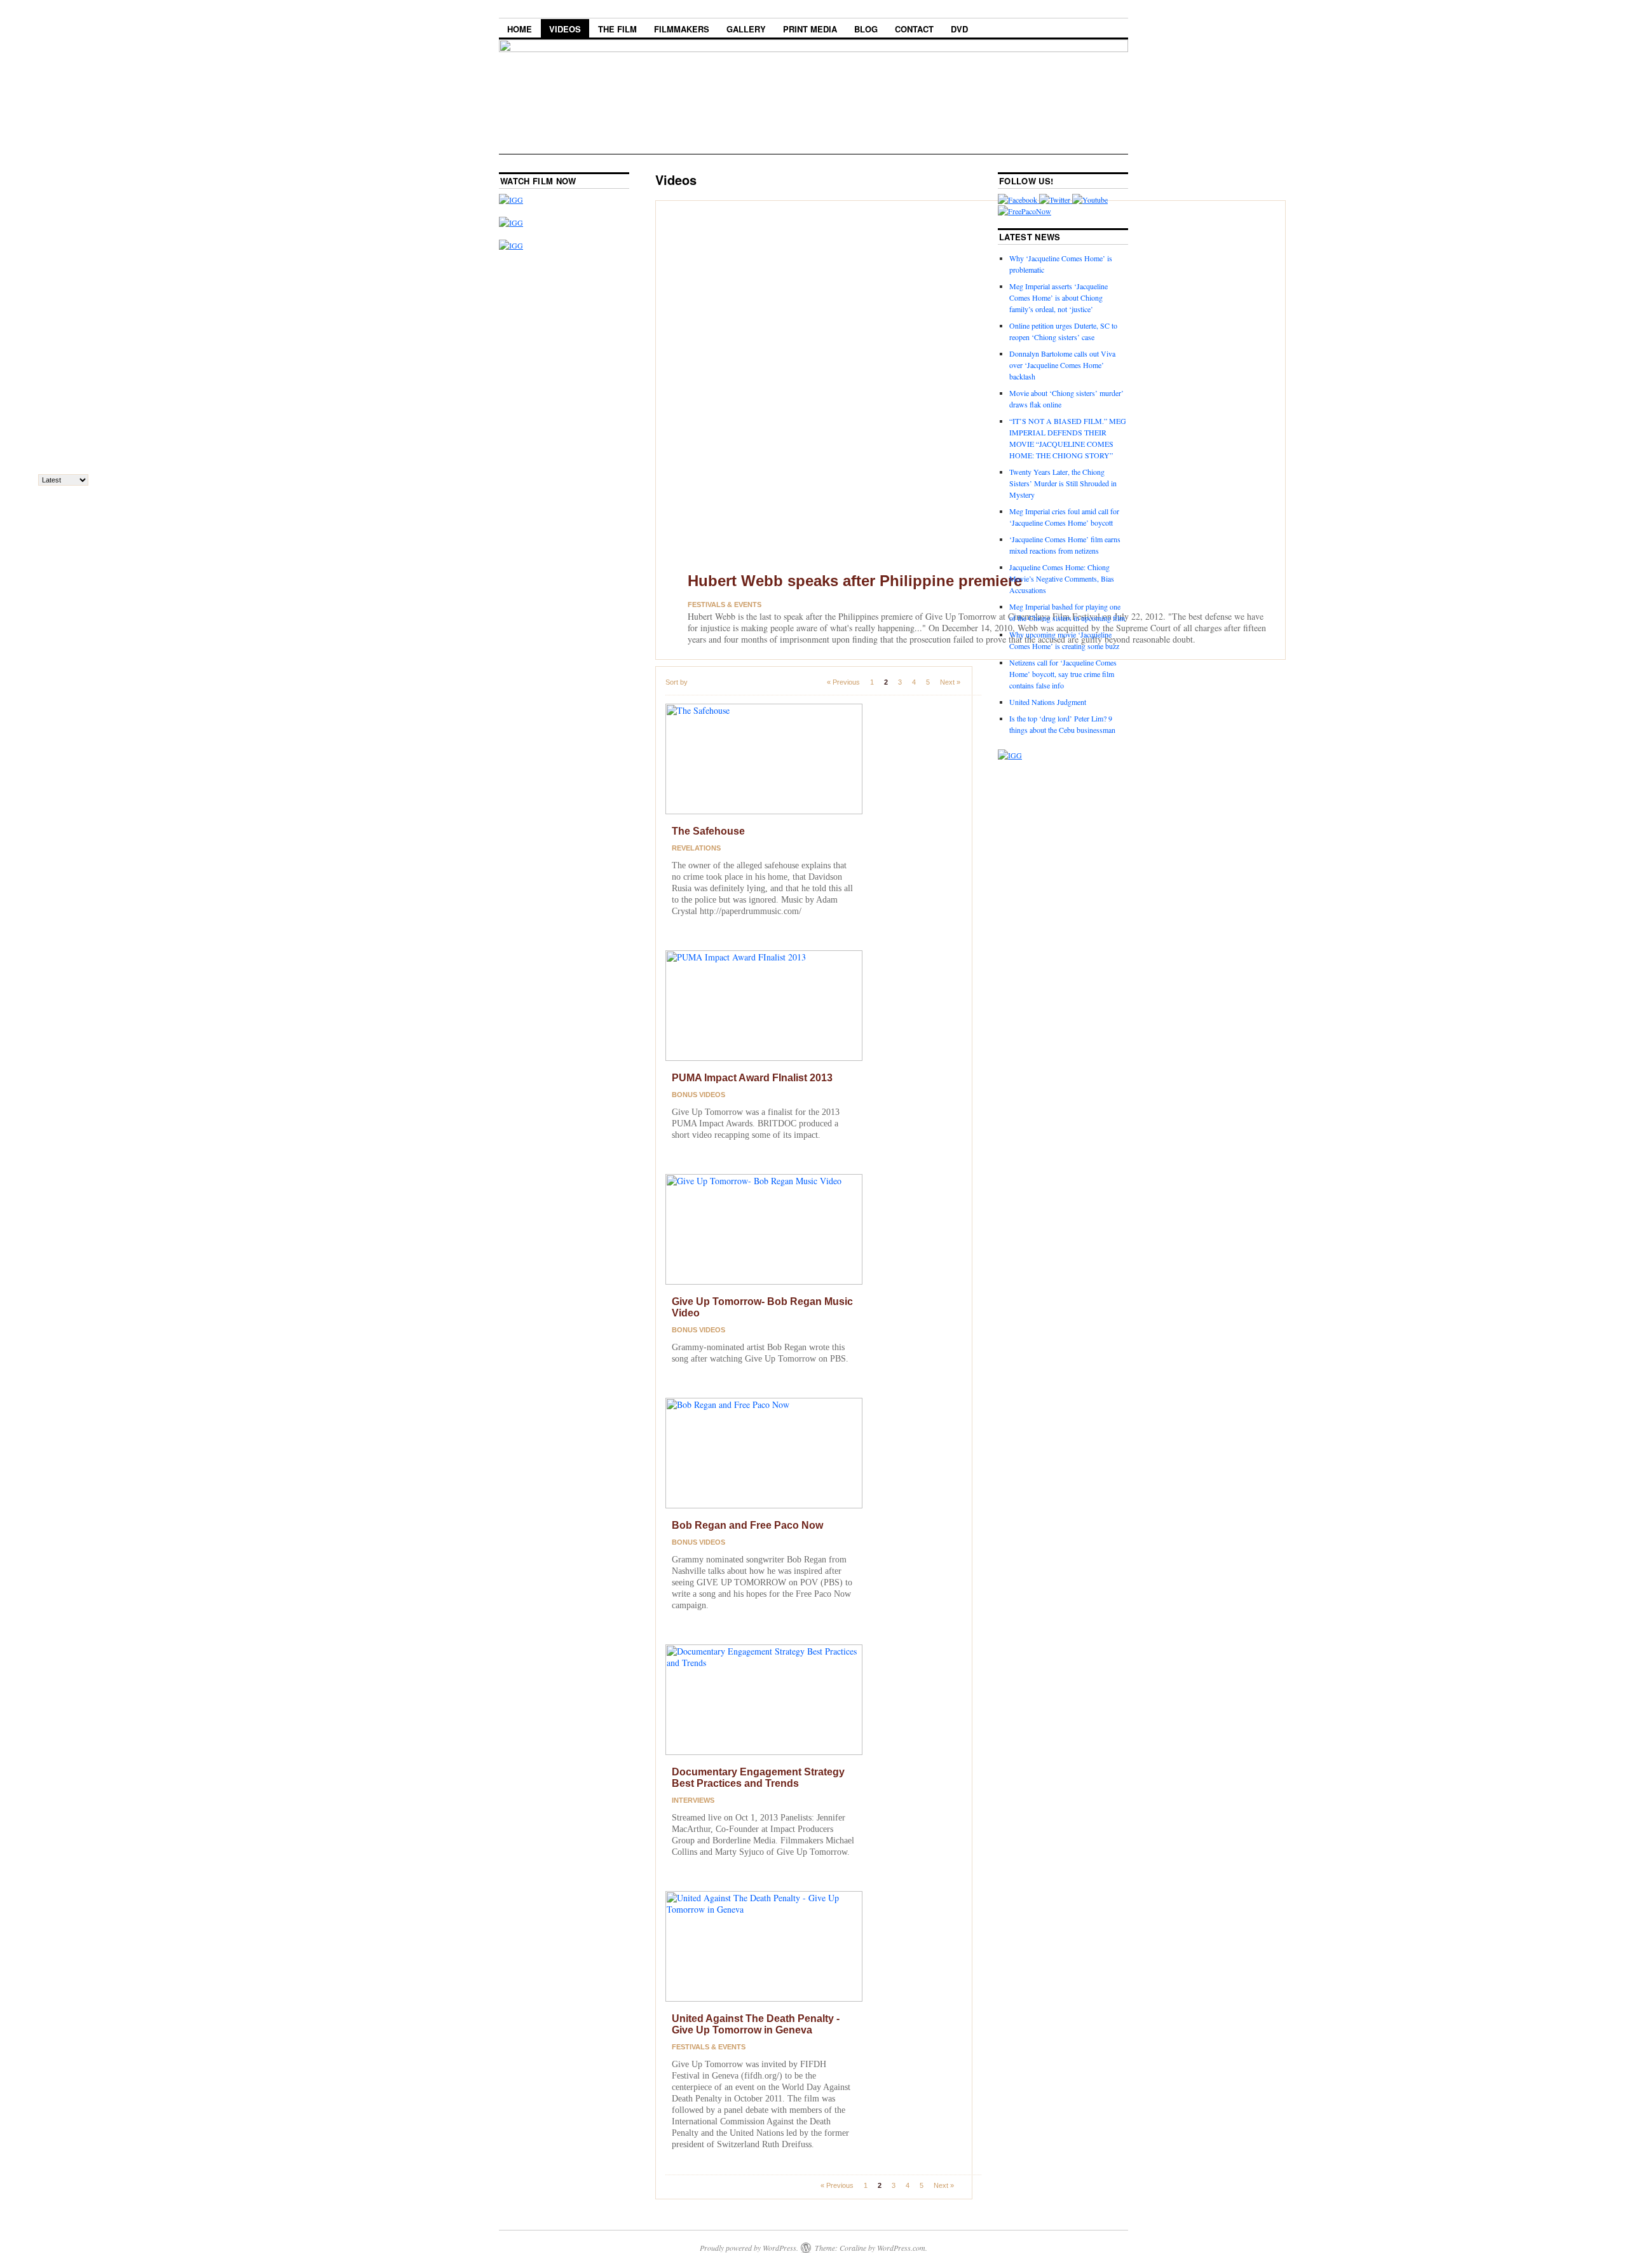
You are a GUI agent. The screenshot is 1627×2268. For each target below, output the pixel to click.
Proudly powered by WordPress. (749, 2248)
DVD (959, 29)
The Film (617, 29)
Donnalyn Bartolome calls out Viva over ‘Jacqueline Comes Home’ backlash (1062, 365)
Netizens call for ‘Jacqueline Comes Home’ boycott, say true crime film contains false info (1063, 674)
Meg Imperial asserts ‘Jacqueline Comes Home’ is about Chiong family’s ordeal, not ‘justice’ (1059, 297)
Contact (914, 29)
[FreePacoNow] (1025, 211)
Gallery (746, 29)
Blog (866, 29)
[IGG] (511, 222)
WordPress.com (901, 2248)
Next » (950, 682)
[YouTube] (1090, 200)
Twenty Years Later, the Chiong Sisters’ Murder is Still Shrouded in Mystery (1063, 483)
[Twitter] (1056, 200)
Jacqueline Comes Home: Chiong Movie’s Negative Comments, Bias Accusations (1062, 578)
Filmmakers (682, 29)
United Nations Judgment (1048, 702)
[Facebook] (1018, 200)
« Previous (843, 682)
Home (520, 29)
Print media (810, 29)
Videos (565, 29)
